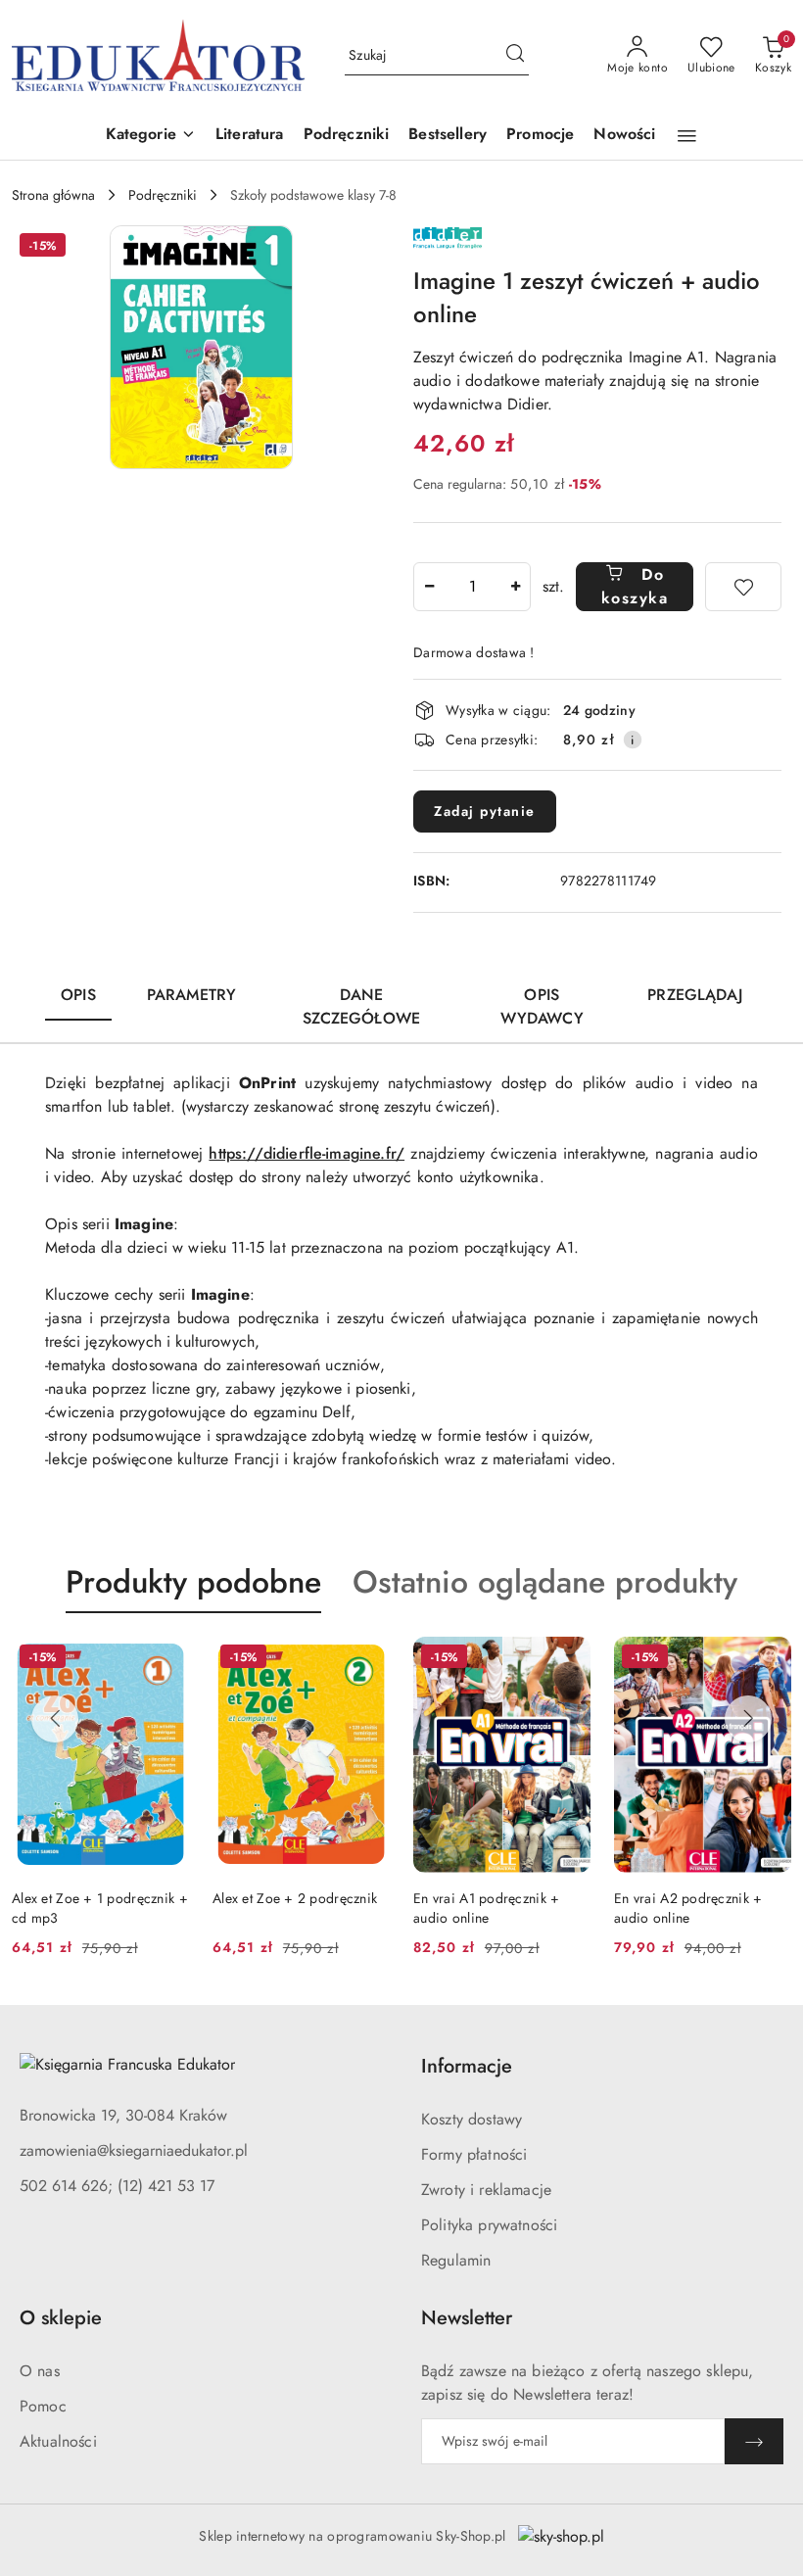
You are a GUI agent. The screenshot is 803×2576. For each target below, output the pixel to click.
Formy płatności (474, 2154)
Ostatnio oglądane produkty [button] (545, 1582)
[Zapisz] (754, 2441)
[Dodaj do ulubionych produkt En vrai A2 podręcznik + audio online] (769, 1659)
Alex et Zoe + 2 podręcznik (295, 1898)
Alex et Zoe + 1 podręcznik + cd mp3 (100, 1908)
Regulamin (456, 2260)
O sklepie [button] (61, 2318)
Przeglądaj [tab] (695, 995)
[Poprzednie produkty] (55, 1719)
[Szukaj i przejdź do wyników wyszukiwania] (515, 56)
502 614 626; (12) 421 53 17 (117, 2186)
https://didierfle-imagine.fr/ (307, 1153)
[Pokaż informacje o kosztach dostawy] (633, 739)
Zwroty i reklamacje (486, 2190)
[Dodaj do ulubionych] (743, 587)
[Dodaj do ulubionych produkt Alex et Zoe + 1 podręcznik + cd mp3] (166, 1659)
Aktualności (58, 2441)
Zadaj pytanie (485, 811)
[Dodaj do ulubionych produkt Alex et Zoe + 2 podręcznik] (367, 1659)
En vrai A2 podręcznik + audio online (688, 1908)
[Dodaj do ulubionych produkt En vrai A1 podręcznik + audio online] (568, 1659)
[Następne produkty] (748, 1719)
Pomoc (43, 2406)
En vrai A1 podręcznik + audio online (486, 1908)
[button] (151, 136)
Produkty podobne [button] (193, 1582)
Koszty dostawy (472, 2119)
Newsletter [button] (467, 2318)
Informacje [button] (467, 2066)
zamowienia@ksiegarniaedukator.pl (134, 2150)
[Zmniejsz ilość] (429, 587)
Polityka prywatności (489, 2225)
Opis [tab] (78, 995)
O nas (40, 2371)
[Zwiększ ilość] (515, 587)
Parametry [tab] (191, 995)
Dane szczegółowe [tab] (361, 1006)
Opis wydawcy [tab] (542, 1006)
